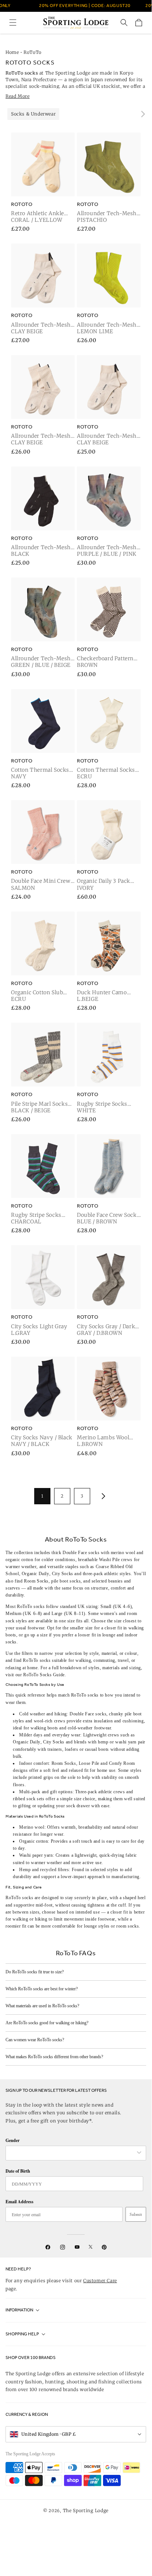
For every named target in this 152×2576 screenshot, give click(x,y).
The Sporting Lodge (86, 2510)
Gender (13, 2140)
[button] (13, 23)
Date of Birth (18, 2171)
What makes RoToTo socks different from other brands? (54, 2057)
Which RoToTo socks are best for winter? (42, 1989)
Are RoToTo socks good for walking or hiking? (47, 2023)
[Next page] (102, 1496)
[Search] (124, 23)
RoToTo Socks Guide (44, 1675)
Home (12, 52)
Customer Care (100, 2281)
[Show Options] (139, 2153)
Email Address (20, 2202)
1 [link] (42, 1496)
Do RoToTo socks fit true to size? (35, 1972)
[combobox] (72, 2153)
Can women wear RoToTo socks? (35, 2040)
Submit (136, 2214)
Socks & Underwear (33, 114)
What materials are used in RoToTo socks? (42, 2006)
